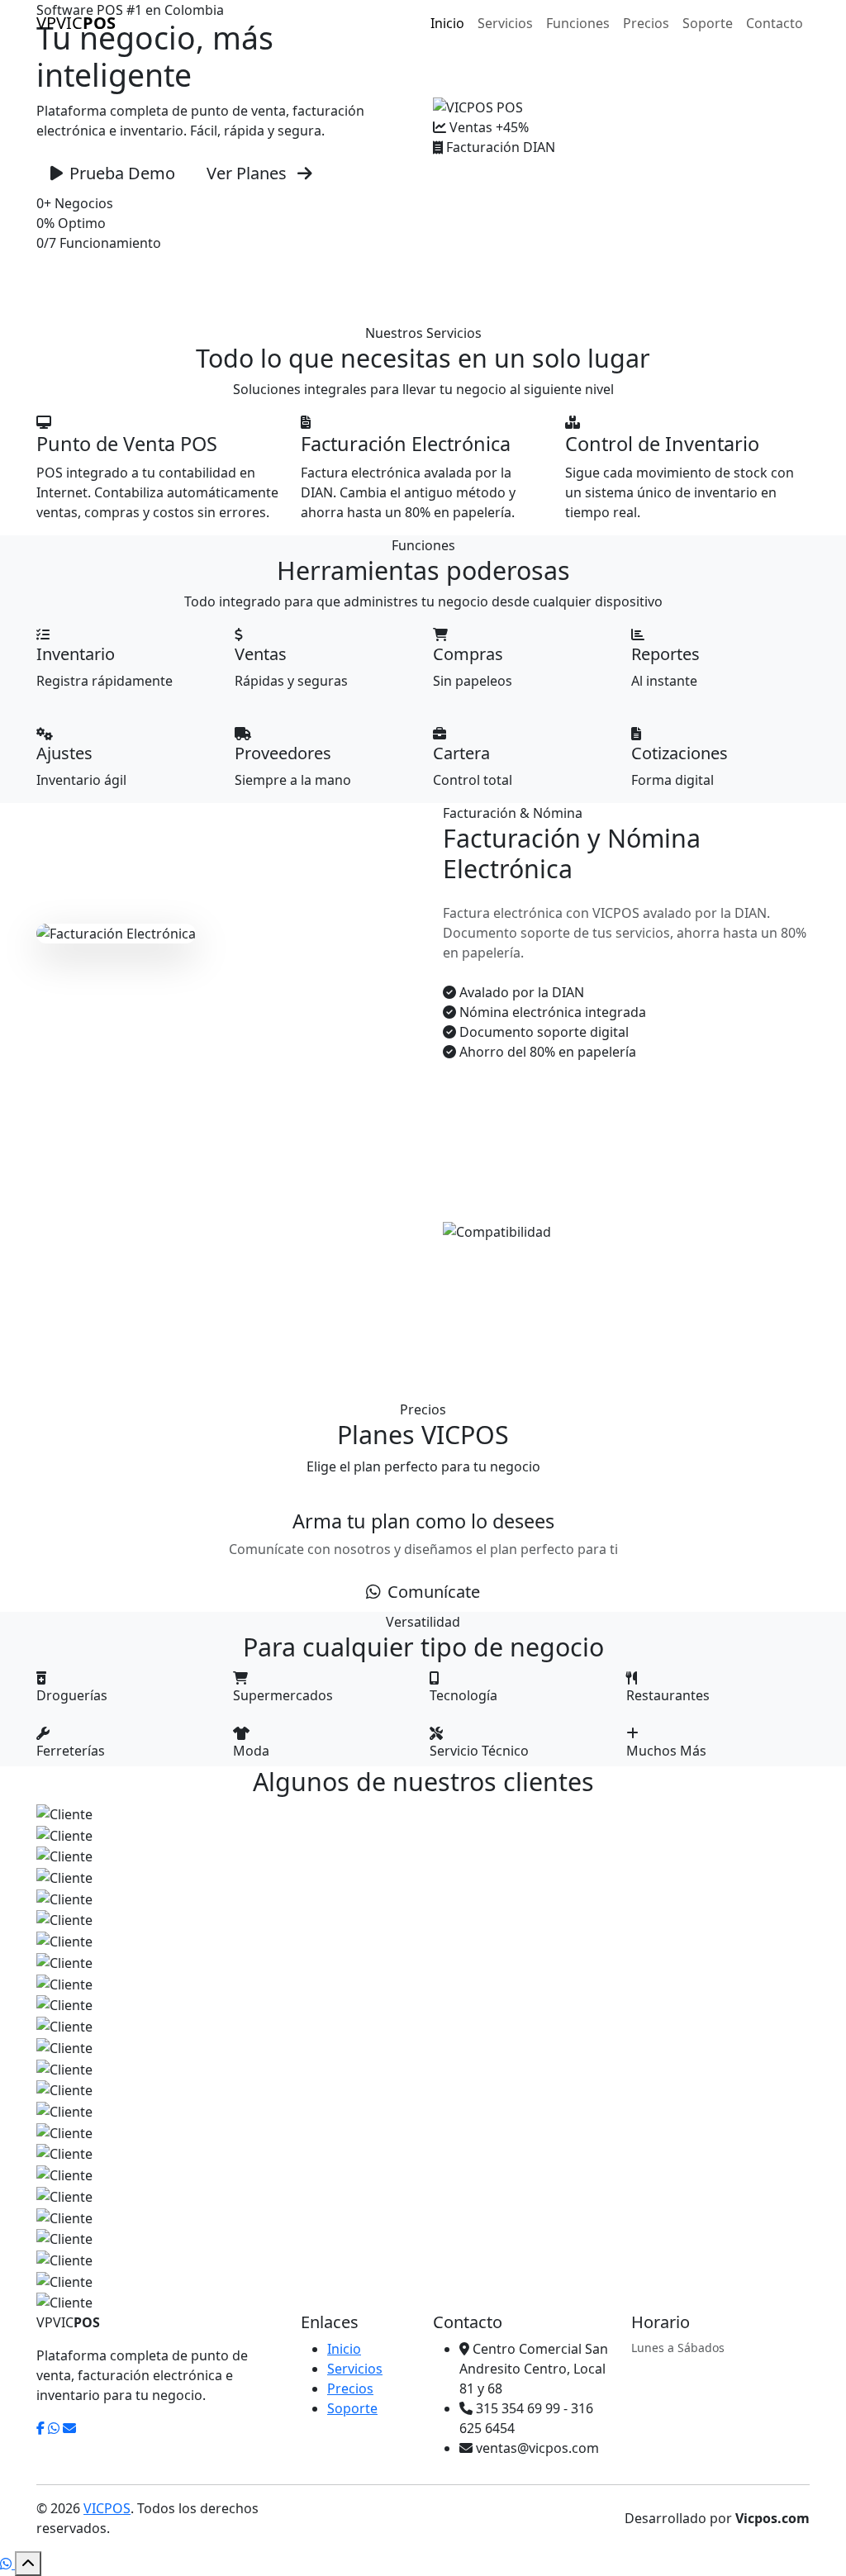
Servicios (505, 23)
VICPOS (107, 2508)
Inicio (447, 23)
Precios (646, 23)
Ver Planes (249, 173)
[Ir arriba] (28, 2564)
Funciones (578, 23)
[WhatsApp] (7, 2564)
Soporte (708, 23)
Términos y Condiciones (428, 2526)
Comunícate (434, 1592)
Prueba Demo (122, 173)
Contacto (775, 23)
